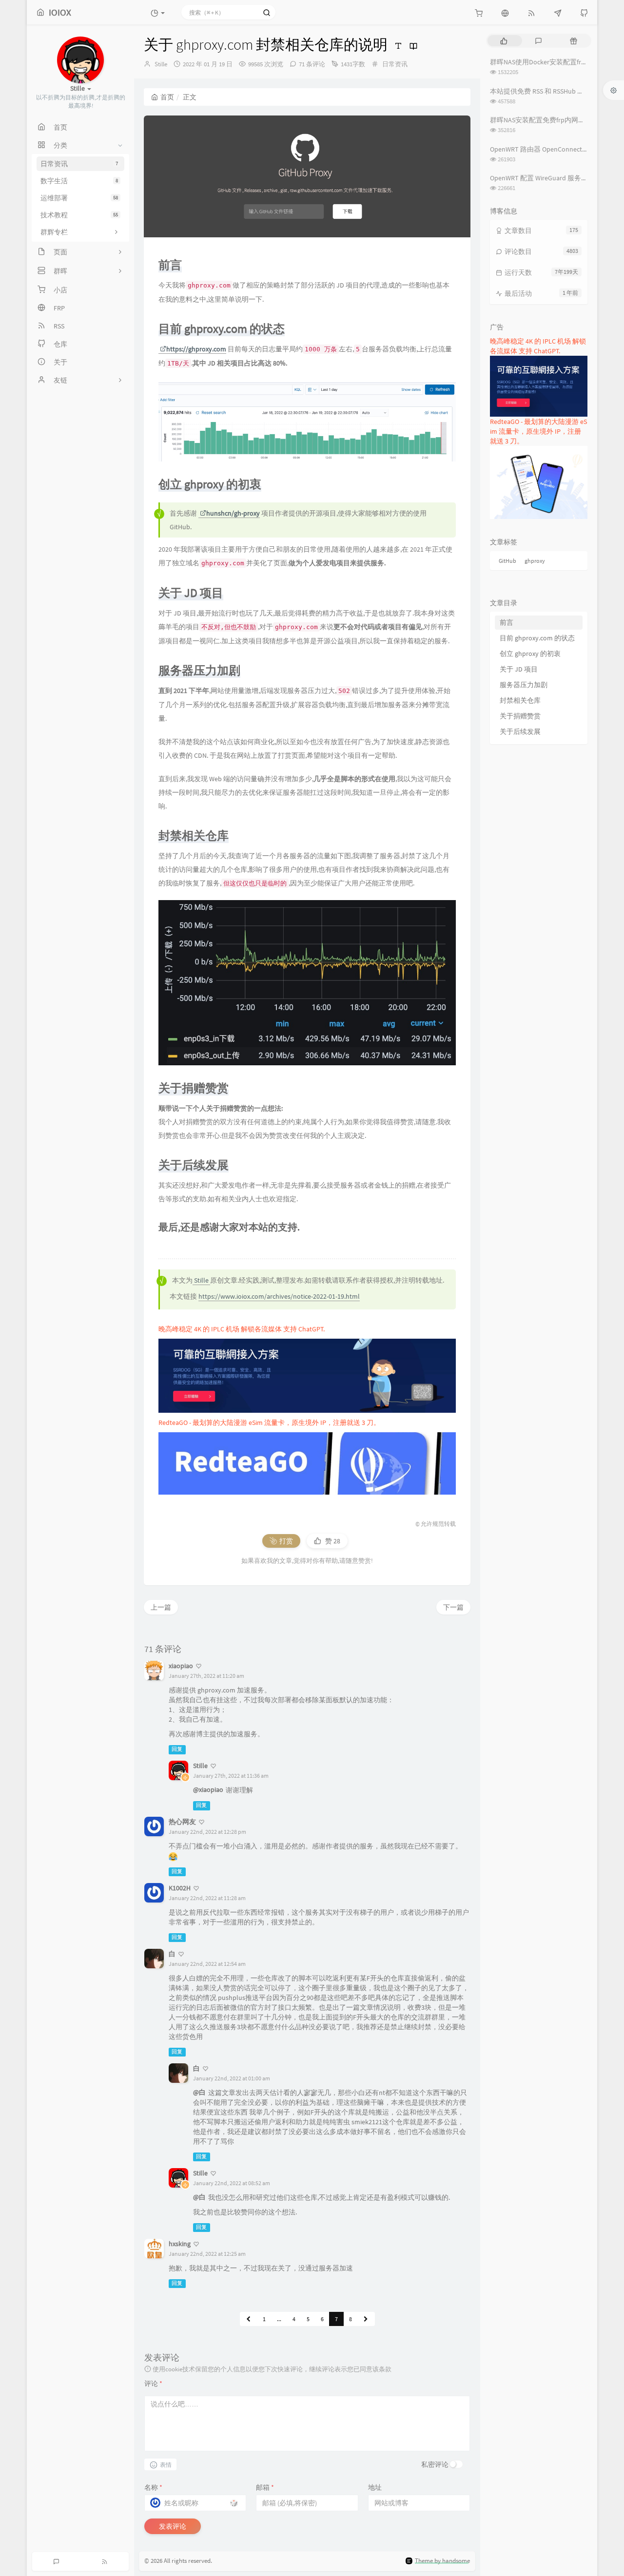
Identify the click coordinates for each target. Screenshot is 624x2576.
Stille (161, 64)
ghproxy (535, 561)
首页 (167, 97)
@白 (199, 2092)
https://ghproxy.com (196, 349)
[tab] (504, 41)
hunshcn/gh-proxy (233, 513)
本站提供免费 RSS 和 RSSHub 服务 (540, 91)
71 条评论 (312, 64)
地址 (375, 2487)
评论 (153, 2384)
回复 (177, 1749)
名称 (153, 2487)
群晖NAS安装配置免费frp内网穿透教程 (548, 120)
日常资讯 (395, 64)
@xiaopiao (208, 1789)
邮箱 (265, 2487)
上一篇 (161, 1607)
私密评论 (435, 2464)
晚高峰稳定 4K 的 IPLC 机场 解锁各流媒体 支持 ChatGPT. (242, 1329)
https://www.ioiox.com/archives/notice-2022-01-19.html (279, 1296)
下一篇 (453, 1607)
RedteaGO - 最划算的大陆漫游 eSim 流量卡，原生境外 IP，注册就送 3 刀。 (269, 1423)
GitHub (507, 561)
